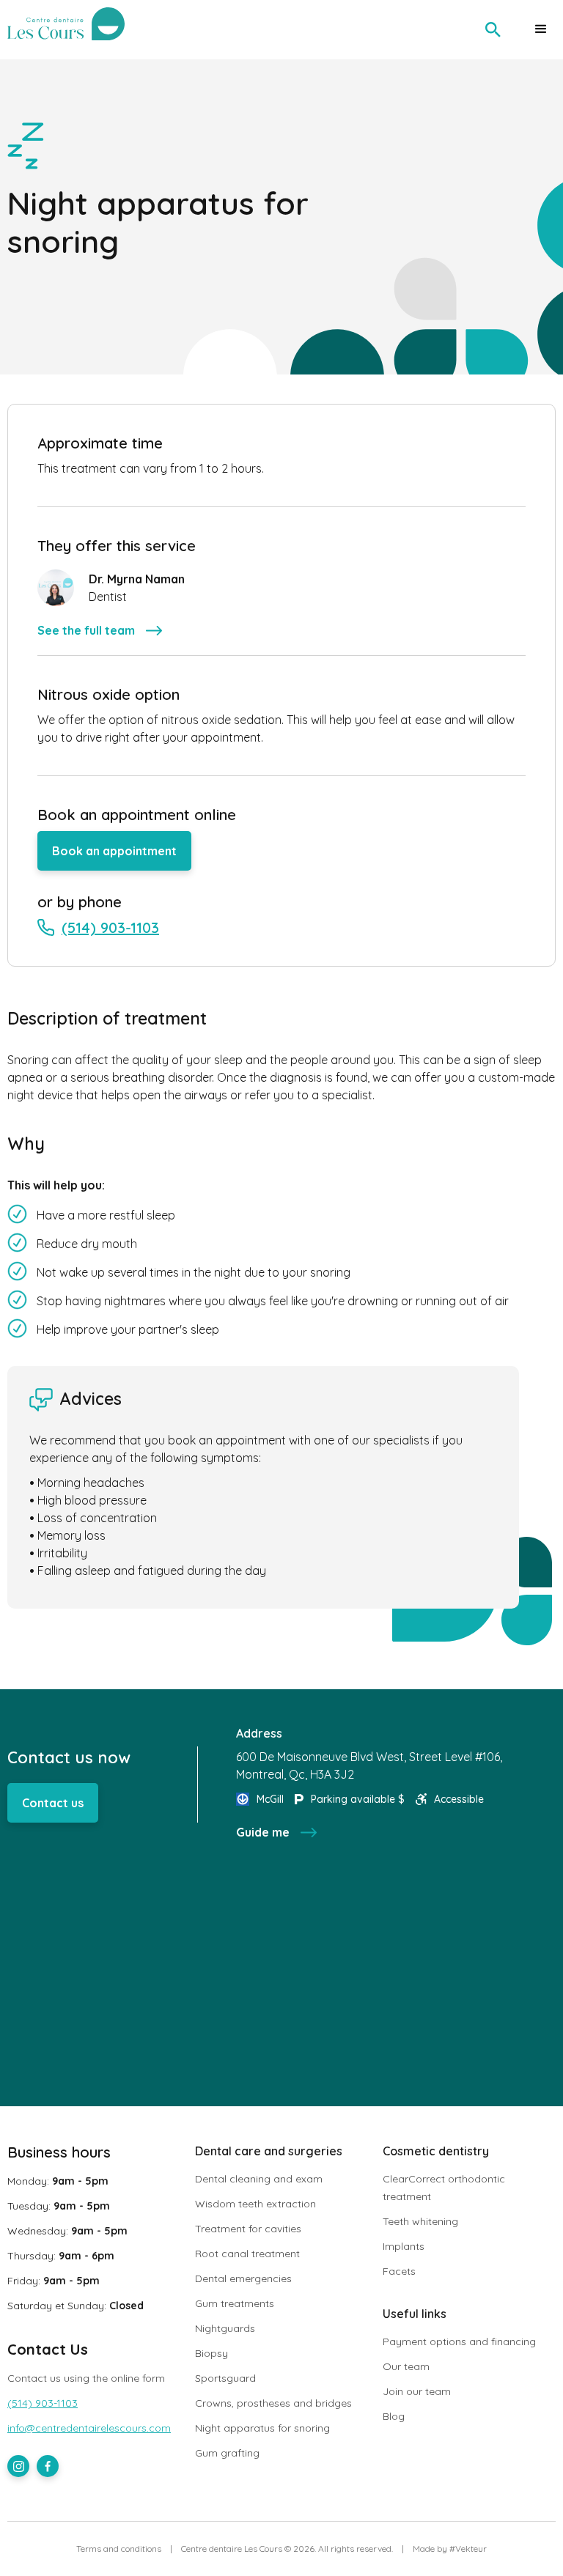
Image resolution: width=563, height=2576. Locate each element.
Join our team (417, 2391)
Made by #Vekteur (450, 2549)
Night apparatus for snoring (262, 2428)
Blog (394, 2416)
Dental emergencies (243, 2278)
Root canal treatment (247, 2254)
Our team (406, 2366)
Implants (404, 2246)
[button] (541, 29)
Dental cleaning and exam (259, 2179)
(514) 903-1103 (43, 2403)
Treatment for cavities (248, 2229)
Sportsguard (225, 2378)
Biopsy (211, 2353)
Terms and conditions (119, 2549)
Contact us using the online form (86, 2378)
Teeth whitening (420, 2221)
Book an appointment (114, 851)
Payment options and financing (459, 2341)
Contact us (53, 1803)
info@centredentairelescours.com (89, 2428)
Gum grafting (227, 2453)
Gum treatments (235, 2303)
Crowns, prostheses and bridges (273, 2403)
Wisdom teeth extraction (255, 2204)
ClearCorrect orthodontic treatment (444, 2188)
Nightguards (225, 2328)
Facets (399, 2271)
